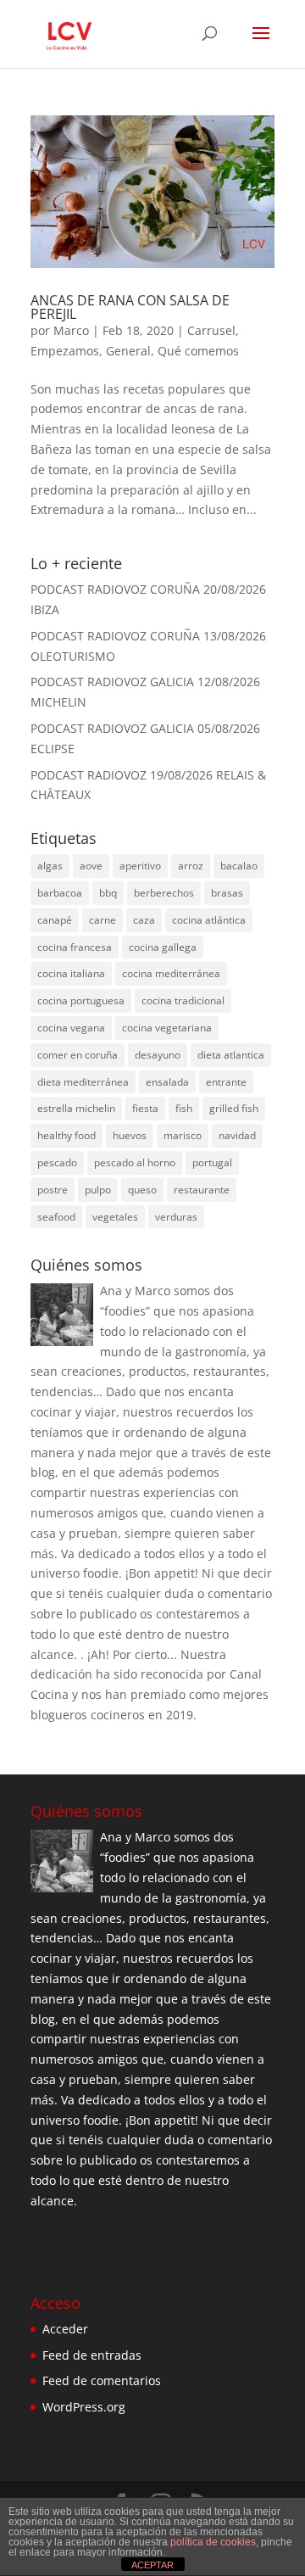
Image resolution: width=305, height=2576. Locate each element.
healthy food (67, 1135)
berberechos (164, 893)
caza (144, 920)
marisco (183, 1135)
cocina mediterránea (171, 973)
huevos (130, 1135)
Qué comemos (198, 351)
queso (142, 1190)
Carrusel (211, 330)
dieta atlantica (231, 1055)
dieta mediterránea (83, 1082)
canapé (55, 920)
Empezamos (65, 351)
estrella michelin (76, 1108)
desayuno (158, 1055)
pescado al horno (135, 1162)
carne (103, 920)
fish (184, 1108)
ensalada (167, 1082)
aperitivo (140, 866)
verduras (176, 1217)
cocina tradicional (183, 1000)
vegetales (115, 1217)
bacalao (239, 866)
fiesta (145, 1108)
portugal (212, 1162)
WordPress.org (84, 2407)
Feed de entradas (92, 2355)
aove (91, 866)
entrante (226, 1082)
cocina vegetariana (167, 1028)
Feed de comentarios (102, 2380)
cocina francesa (75, 947)
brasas (227, 893)
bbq (108, 893)
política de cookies (213, 2542)
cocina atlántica (209, 920)
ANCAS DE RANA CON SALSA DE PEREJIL (130, 307)
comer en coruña (78, 1055)
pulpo (98, 1190)
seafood (56, 1217)
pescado (57, 1162)
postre (53, 1190)
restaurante (202, 1190)
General (128, 351)
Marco (71, 330)
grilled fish (234, 1108)
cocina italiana (71, 973)
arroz (191, 866)
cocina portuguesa (81, 1000)
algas (50, 866)
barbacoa (60, 893)
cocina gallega (163, 947)
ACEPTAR (152, 2565)
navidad (237, 1135)
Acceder (65, 2329)
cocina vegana (71, 1028)
